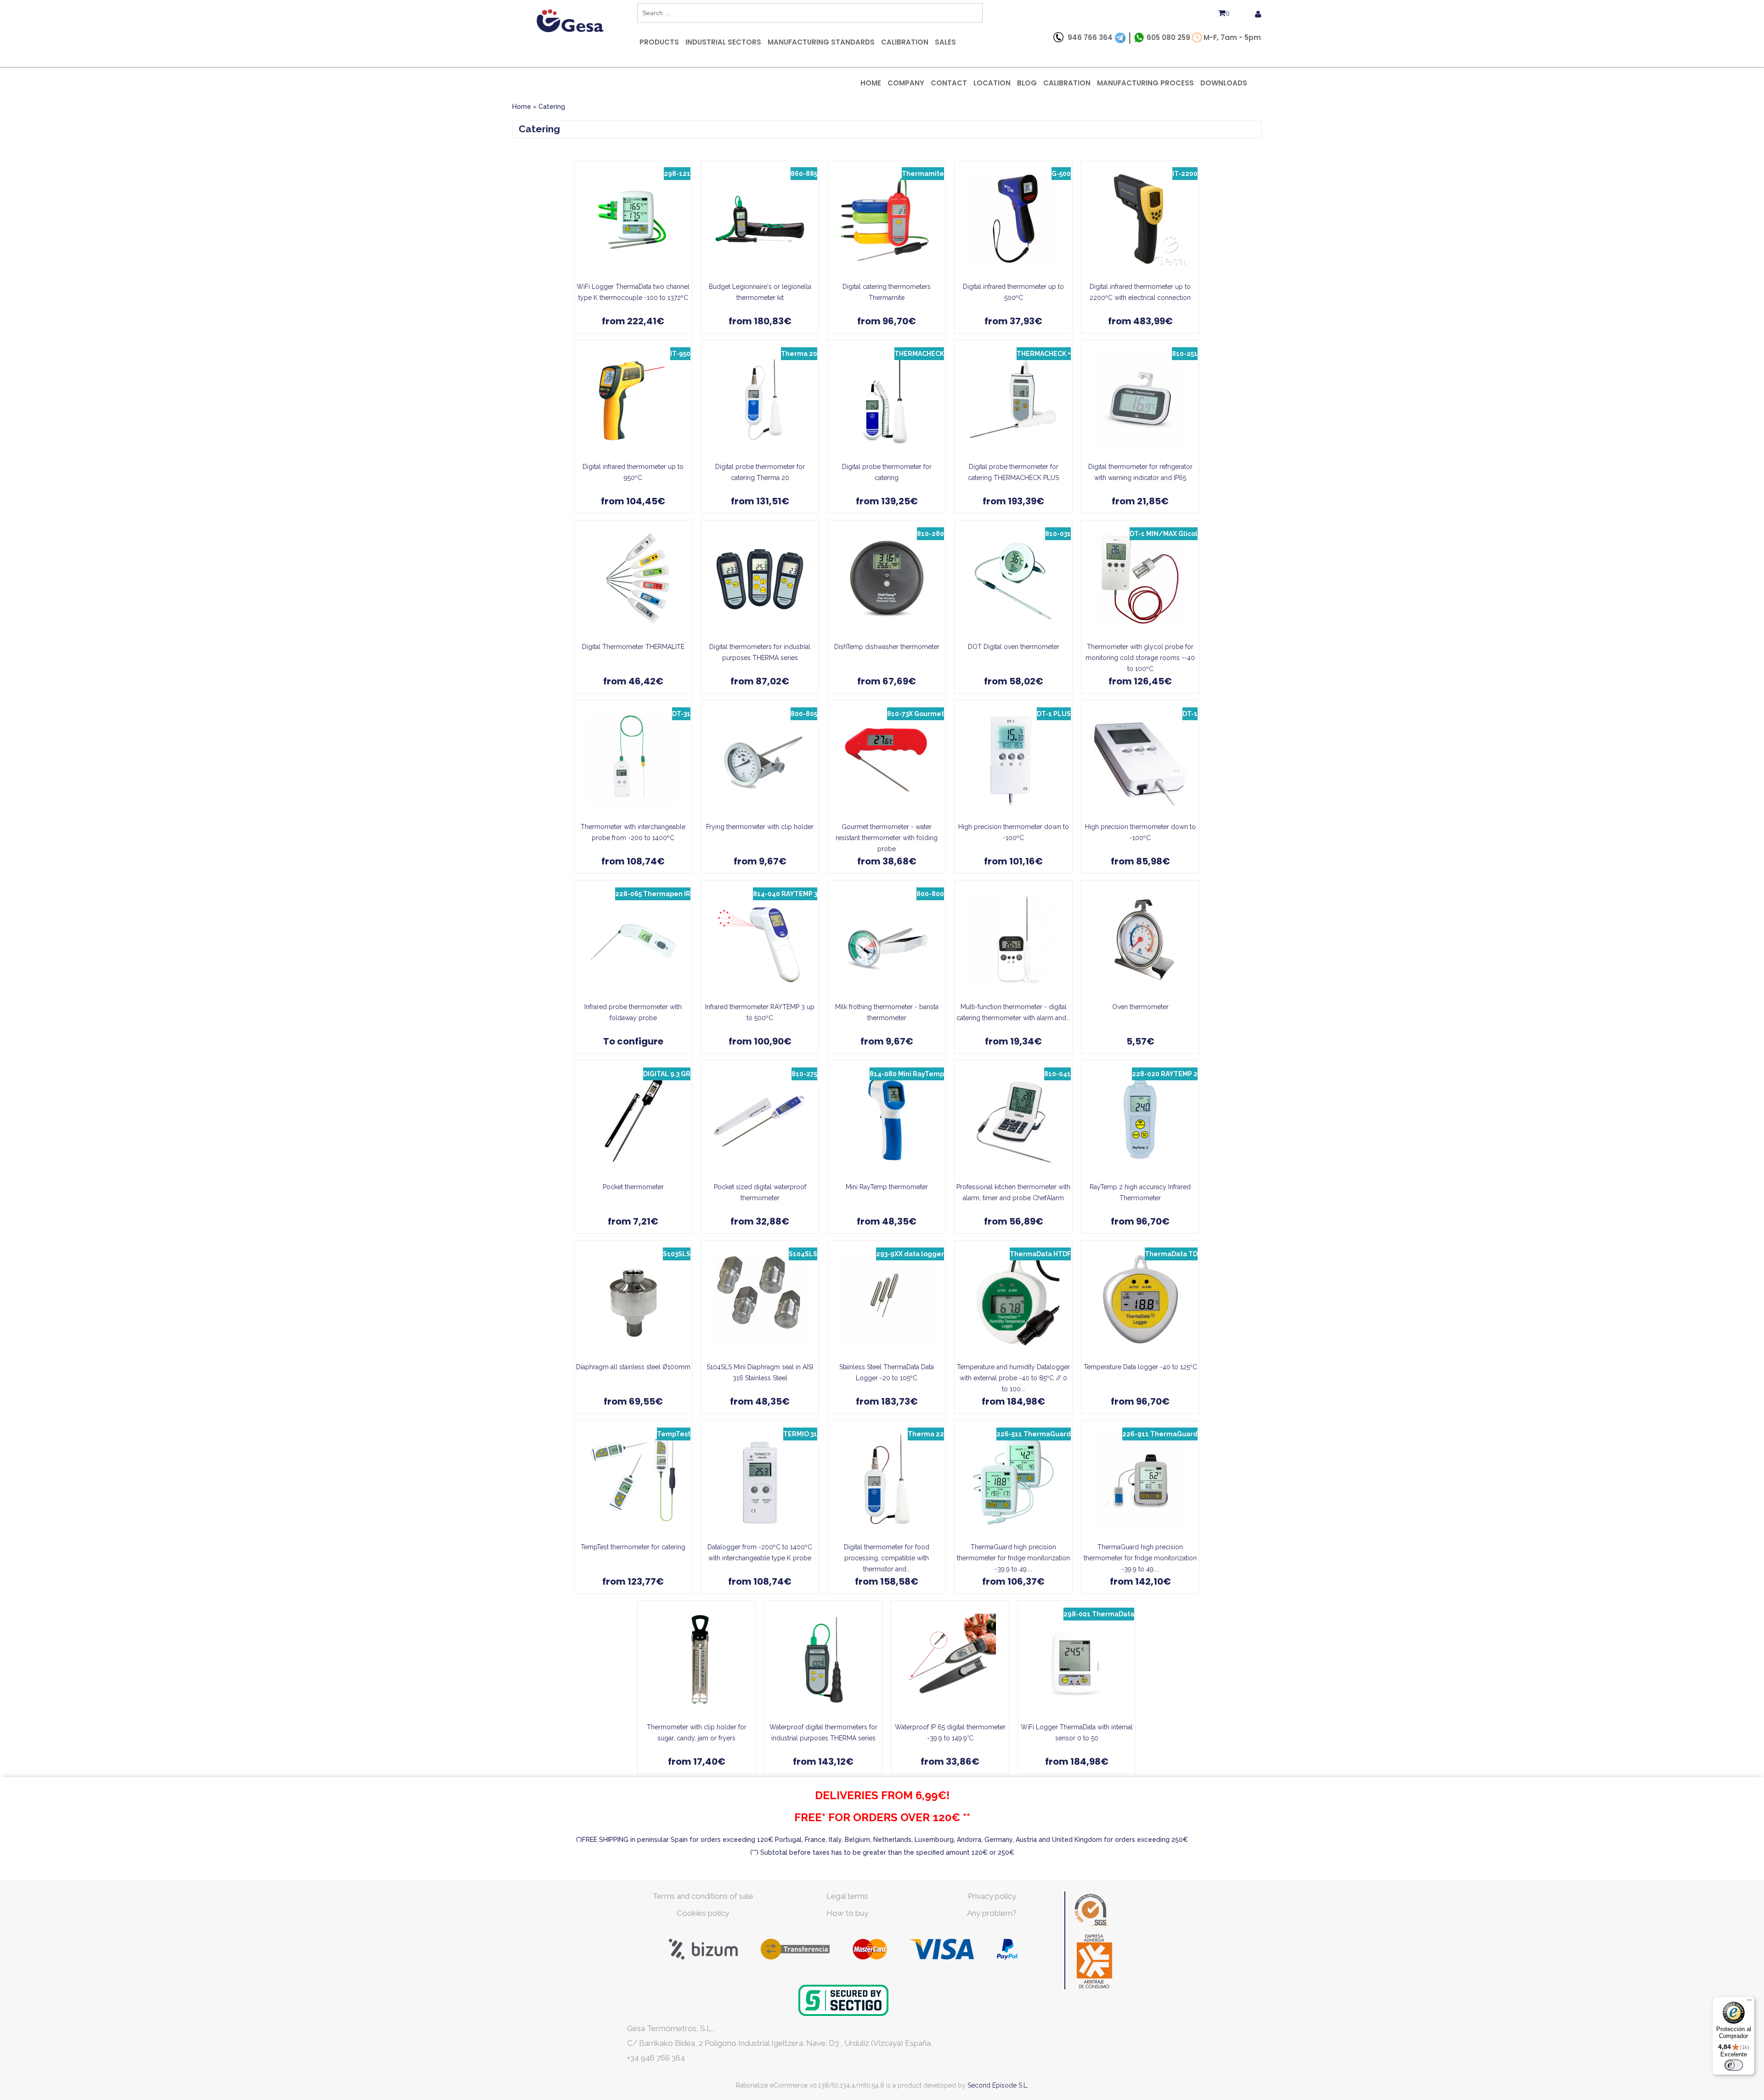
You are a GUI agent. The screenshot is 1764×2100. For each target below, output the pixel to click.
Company (906, 83)
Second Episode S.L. (998, 2085)
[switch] (1734, 2065)
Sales (945, 42)
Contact (949, 83)
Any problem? (992, 1913)
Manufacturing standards (821, 42)
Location (992, 83)
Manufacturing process (1145, 83)
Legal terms (847, 1896)
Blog (1027, 83)
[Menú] (1749, 2002)
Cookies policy (703, 1913)
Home (871, 83)
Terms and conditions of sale (703, 1896)
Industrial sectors (723, 42)
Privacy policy (992, 1896)
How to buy (847, 1913)
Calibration (905, 42)
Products (659, 42)
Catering (552, 107)
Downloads (1224, 83)
